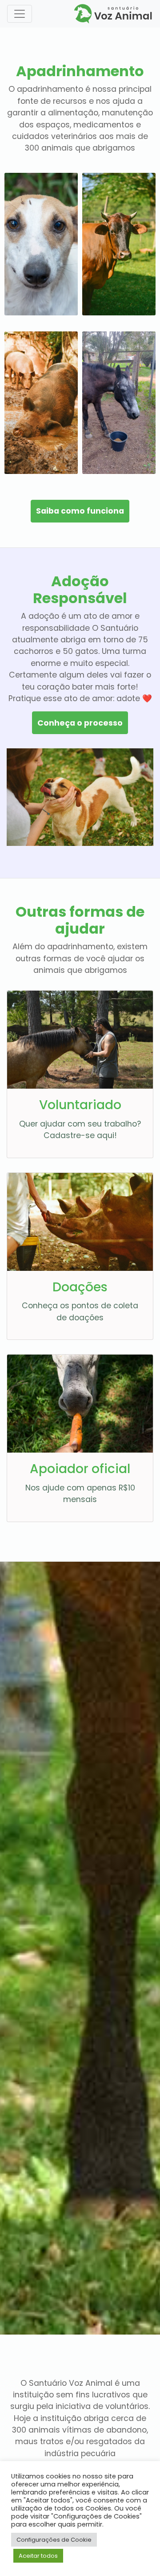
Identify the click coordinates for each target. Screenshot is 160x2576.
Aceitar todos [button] (38, 2556)
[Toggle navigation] (20, 14)
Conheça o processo (80, 723)
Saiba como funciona (80, 511)
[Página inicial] (113, 13)
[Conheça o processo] (41, 244)
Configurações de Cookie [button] (54, 2540)
